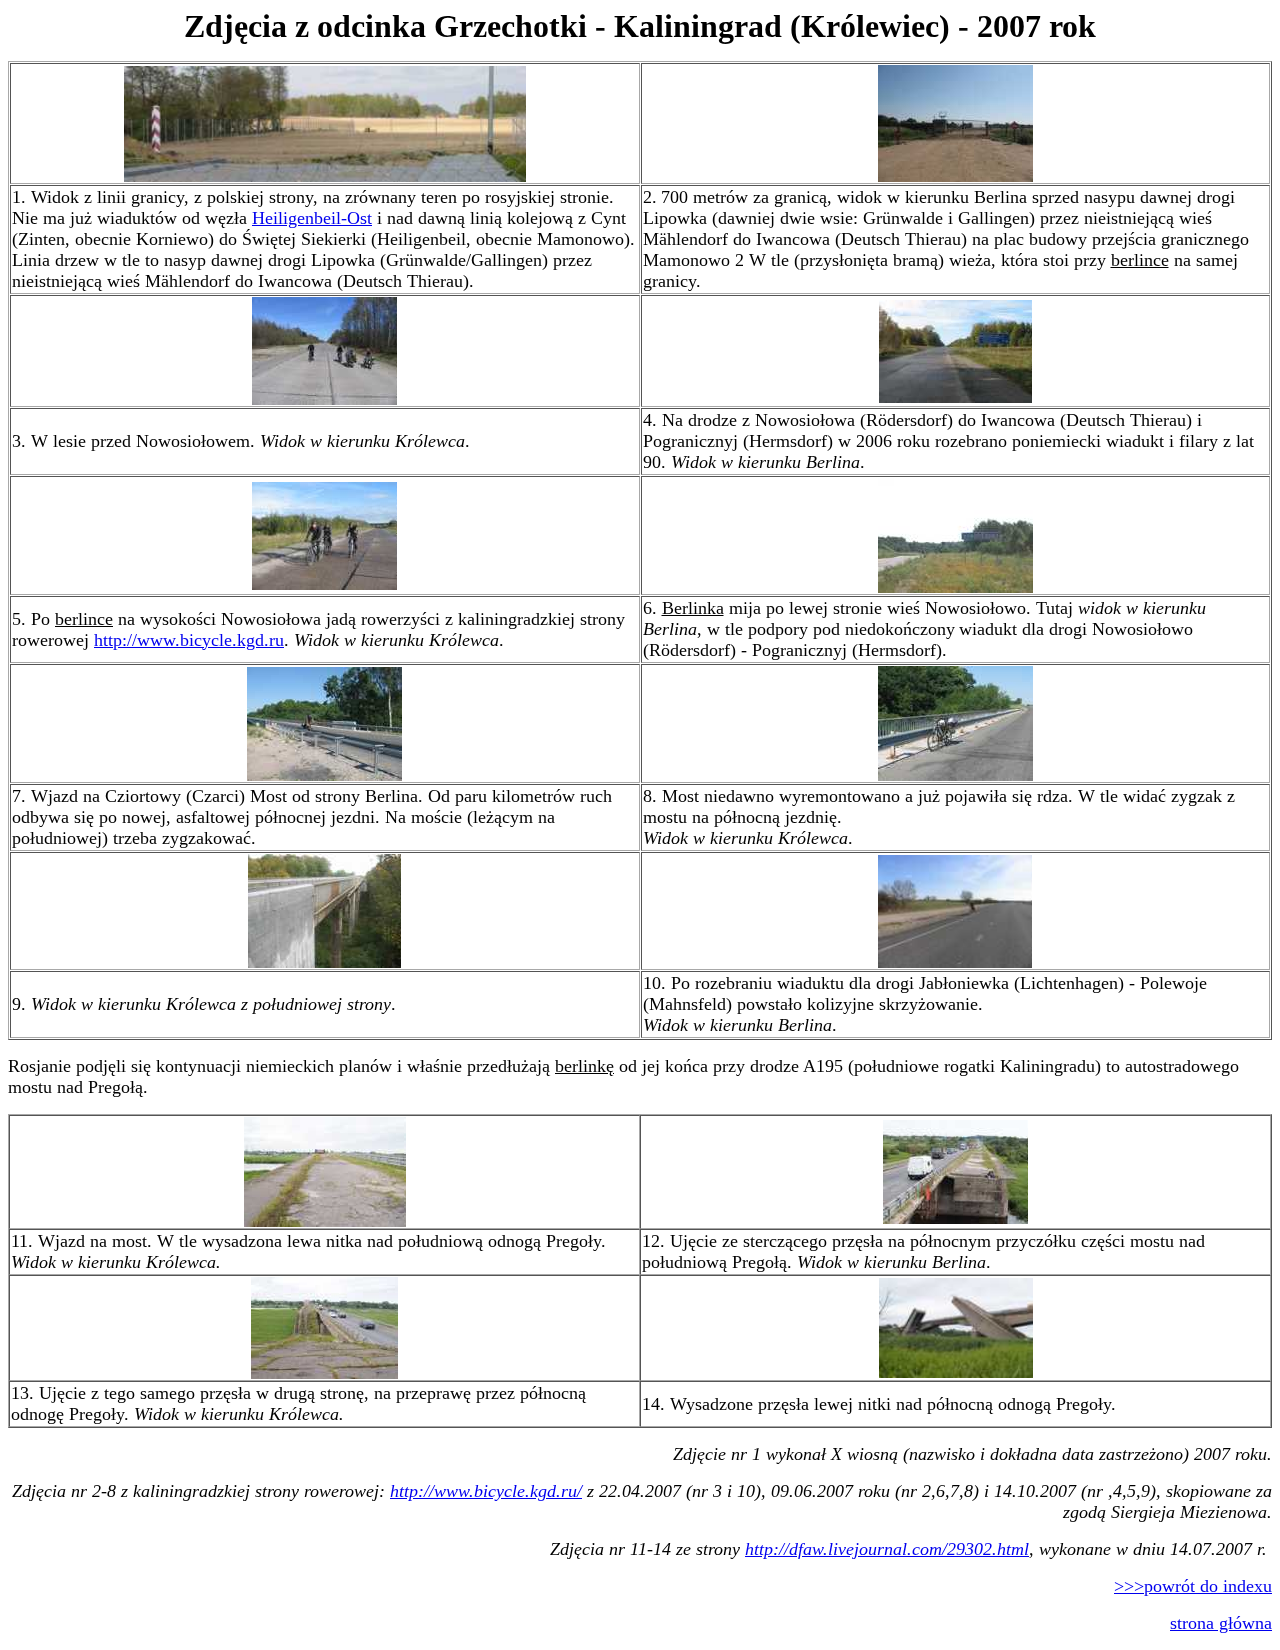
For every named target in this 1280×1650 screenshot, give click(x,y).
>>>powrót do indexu (1193, 1586)
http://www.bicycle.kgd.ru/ (486, 1491)
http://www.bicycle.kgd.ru (189, 640)
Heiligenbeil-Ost (312, 218)
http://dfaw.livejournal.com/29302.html (887, 1549)
